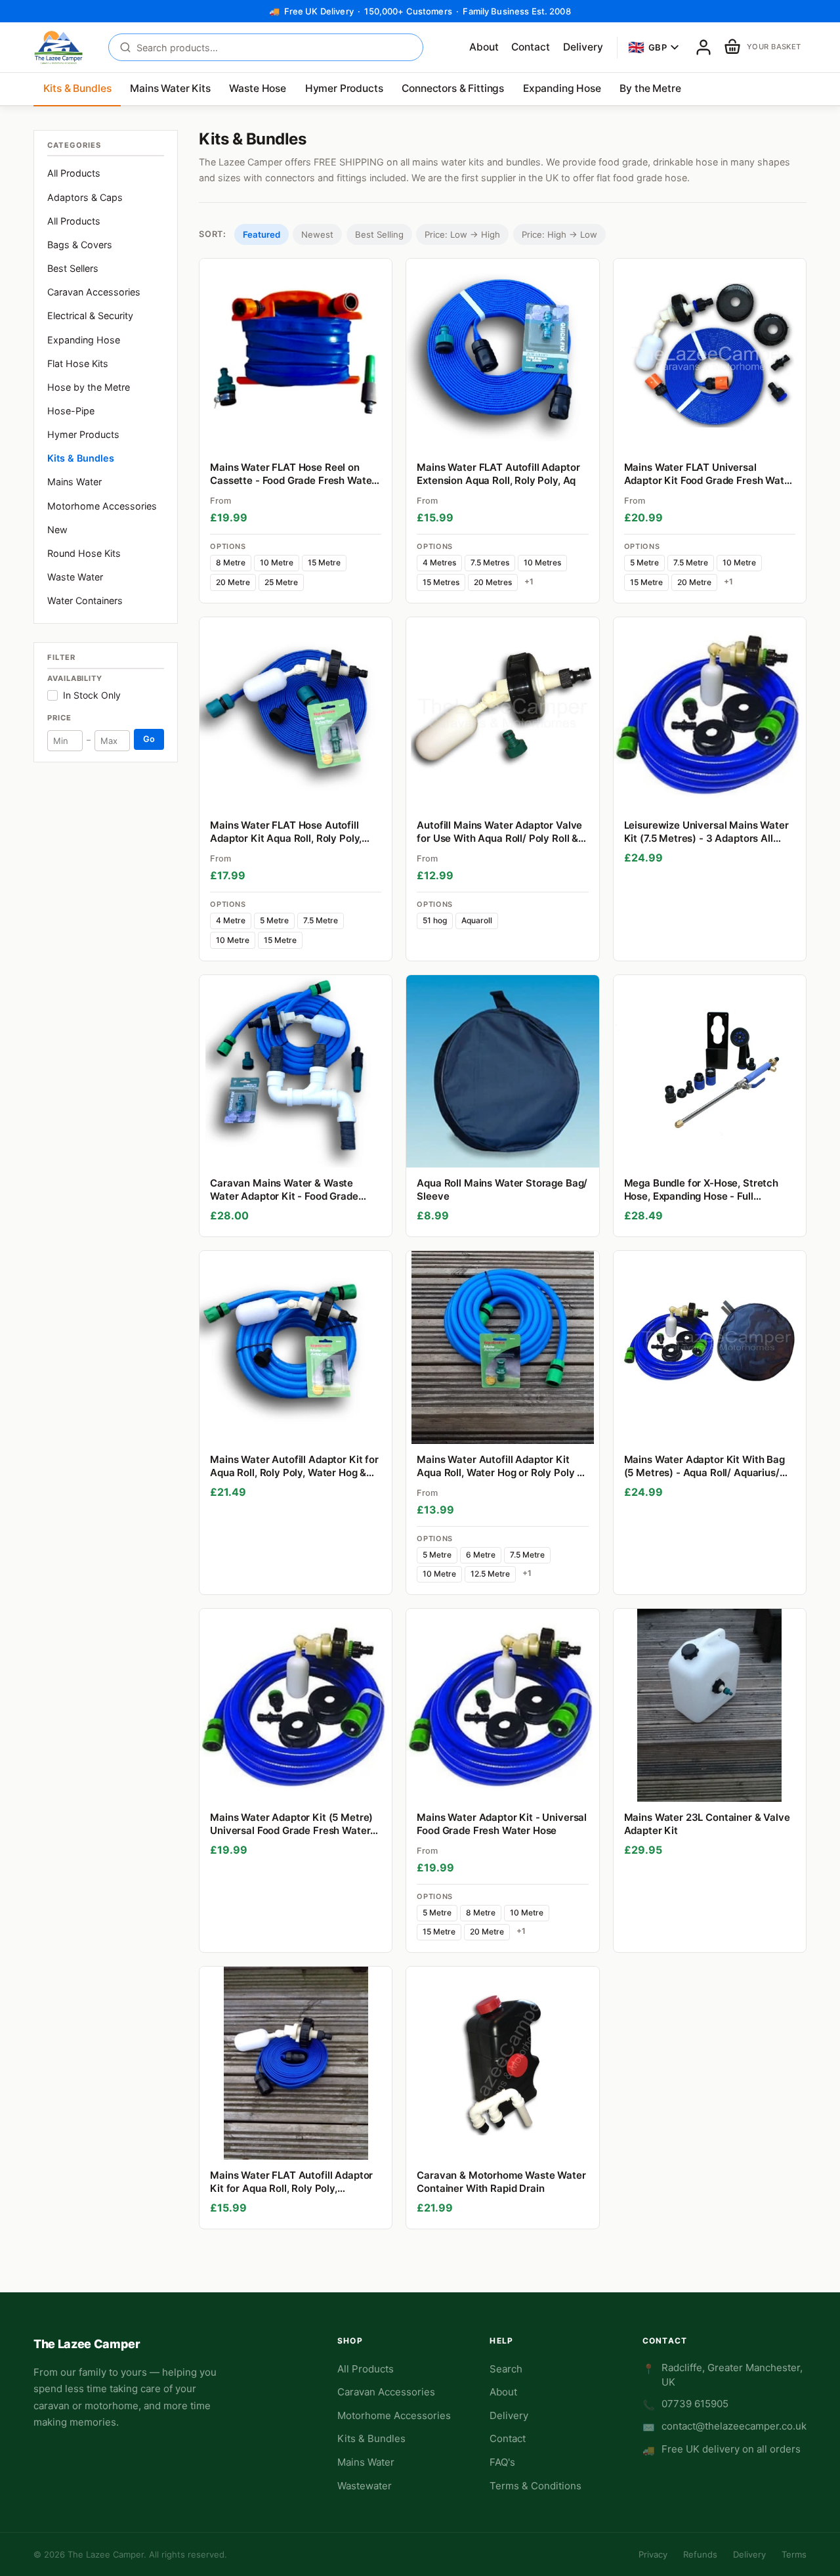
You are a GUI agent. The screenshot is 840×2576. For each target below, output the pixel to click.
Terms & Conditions (535, 2486)
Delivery (583, 47)
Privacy (653, 2554)
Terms (794, 2554)
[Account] (703, 47)
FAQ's (502, 2462)
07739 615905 (695, 2404)
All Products (74, 173)
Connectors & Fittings (453, 88)
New (57, 530)
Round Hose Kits (84, 553)
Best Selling (379, 234)
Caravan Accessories (94, 292)
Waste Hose (257, 88)
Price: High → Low (559, 234)
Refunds (700, 2554)
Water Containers (85, 600)
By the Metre (650, 88)
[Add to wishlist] (376, 436)
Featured (262, 234)
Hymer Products (344, 88)
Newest (317, 234)
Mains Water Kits (170, 88)
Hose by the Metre (89, 387)
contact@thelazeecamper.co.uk (734, 2426)
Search (506, 2369)
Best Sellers (73, 268)
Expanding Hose (562, 88)
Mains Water (74, 482)
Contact (531, 47)
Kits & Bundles (77, 88)
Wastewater (365, 2486)
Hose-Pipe (71, 411)
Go (149, 739)
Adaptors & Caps (85, 197)
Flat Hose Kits (78, 363)
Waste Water (75, 577)
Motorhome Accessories (102, 506)
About (484, 47)
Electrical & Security (90, 316)
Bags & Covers (80, 245)
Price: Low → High (462, 234)
